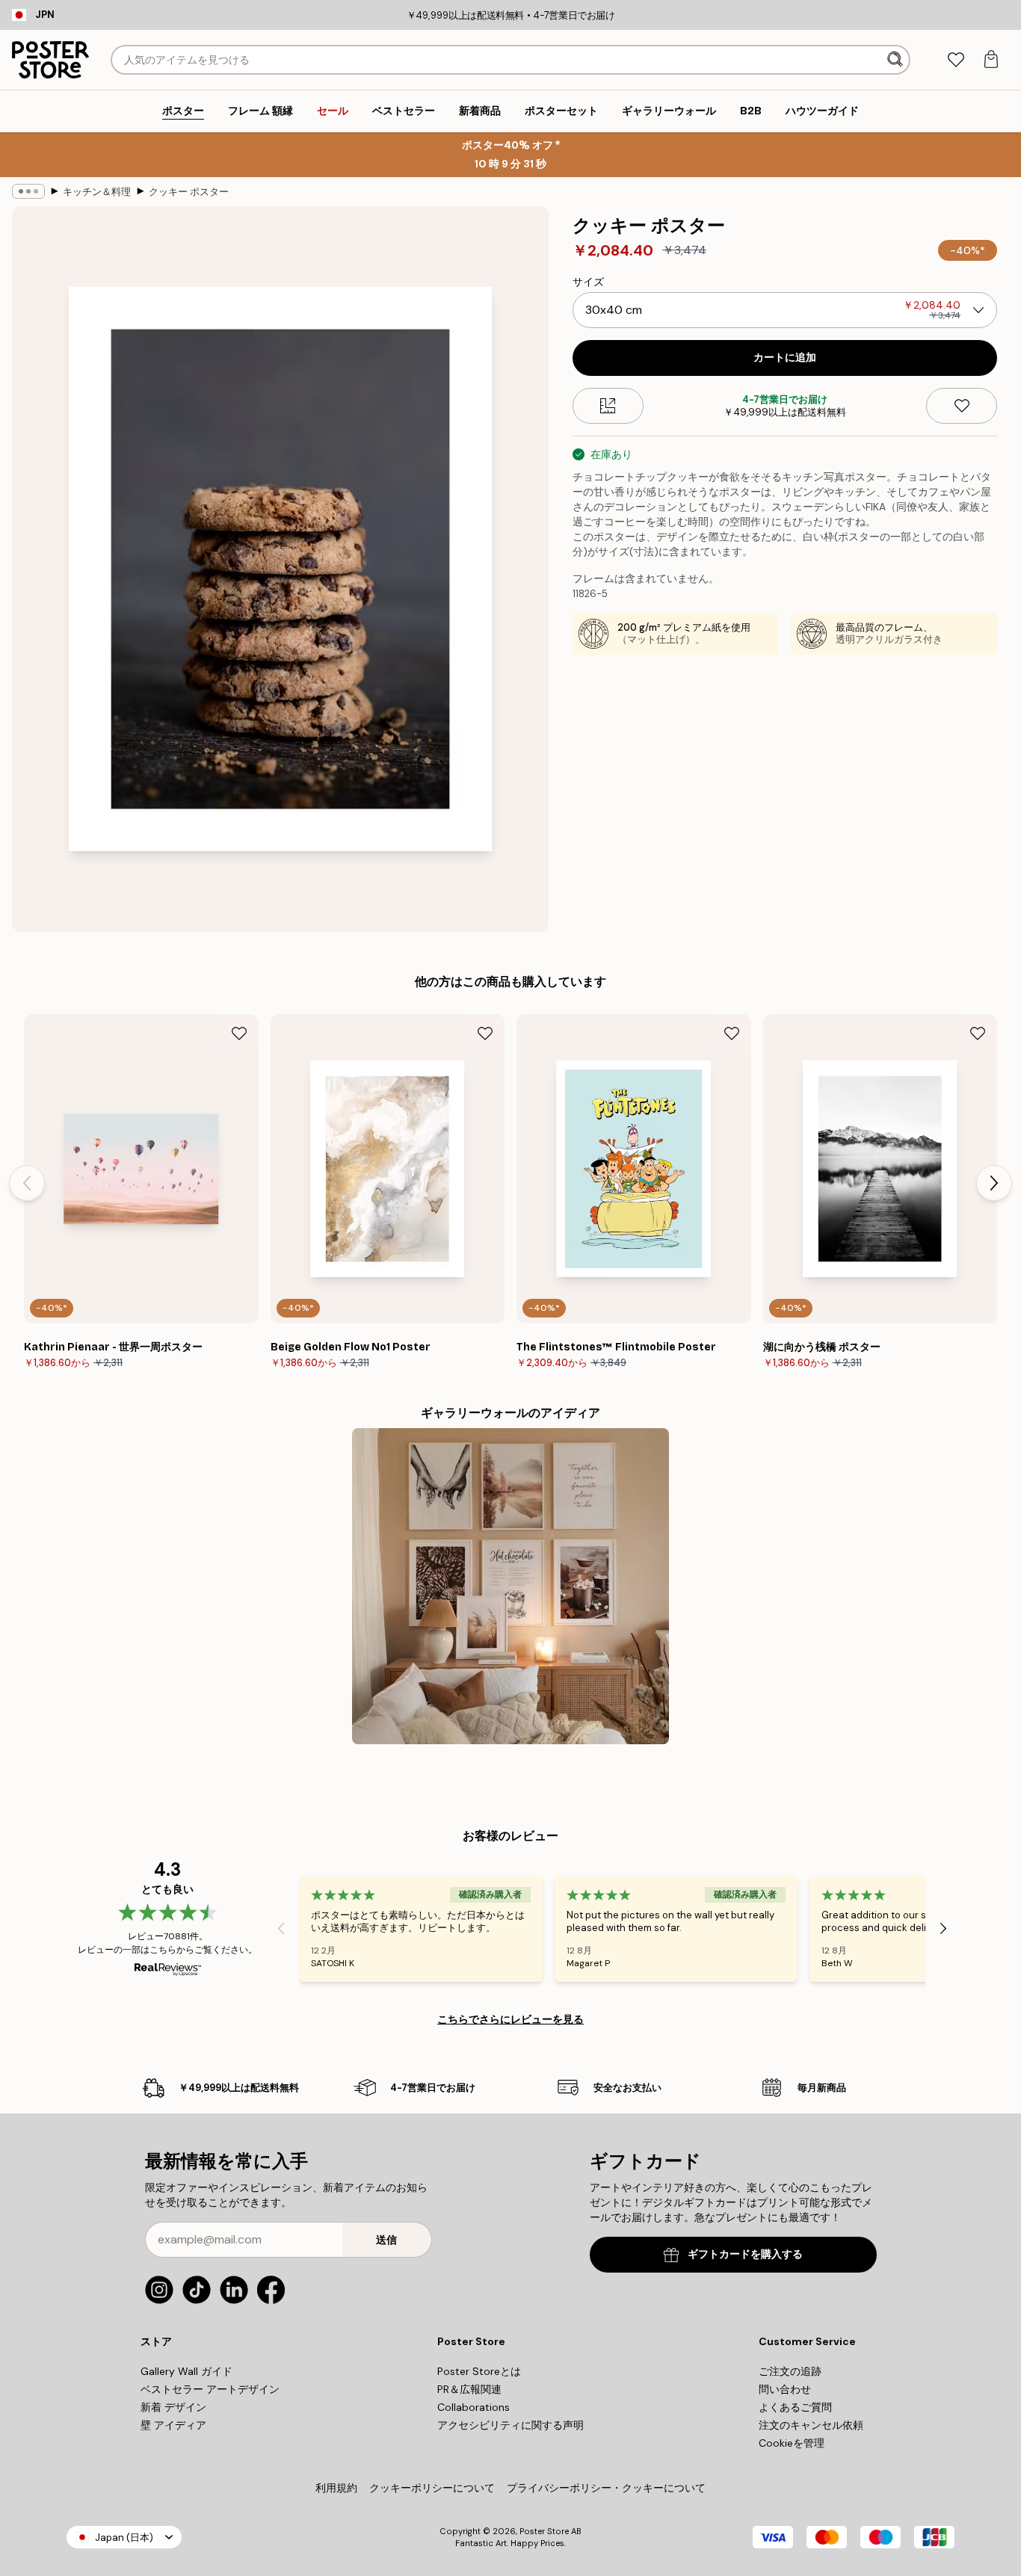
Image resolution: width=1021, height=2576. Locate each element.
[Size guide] (608, 406)
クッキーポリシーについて (432, 2488)
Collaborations (474, 2407)
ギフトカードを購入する (745, 2254)
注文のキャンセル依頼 (811, 2425)
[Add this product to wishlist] (962, 406)
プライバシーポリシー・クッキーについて (606, 2488)
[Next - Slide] (994, 1183)
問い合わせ (785, 2389)
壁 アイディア (173, 2425)
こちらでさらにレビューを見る (510, 2019)
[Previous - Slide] (27, 1183)
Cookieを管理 (792, 2443)
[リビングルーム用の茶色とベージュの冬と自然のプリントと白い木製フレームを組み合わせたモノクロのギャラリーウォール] (510, 1586)
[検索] (897, 60)
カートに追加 (785, 358)
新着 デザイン (173, 2407)
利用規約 (336, 2488)
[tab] (956, 60)
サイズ (588, 282)
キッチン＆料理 (97, 192)
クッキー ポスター (189, 192)
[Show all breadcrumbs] (28, 191)
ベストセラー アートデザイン (210, 2389)
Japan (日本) (124, 2538)
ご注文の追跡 (790, 2371)
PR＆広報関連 (469, 2389)
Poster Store (544, 2531)
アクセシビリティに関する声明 (510, 2425)
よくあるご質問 (795, 2407)
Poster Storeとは (479, 2371)
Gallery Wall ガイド (186, 2371)
